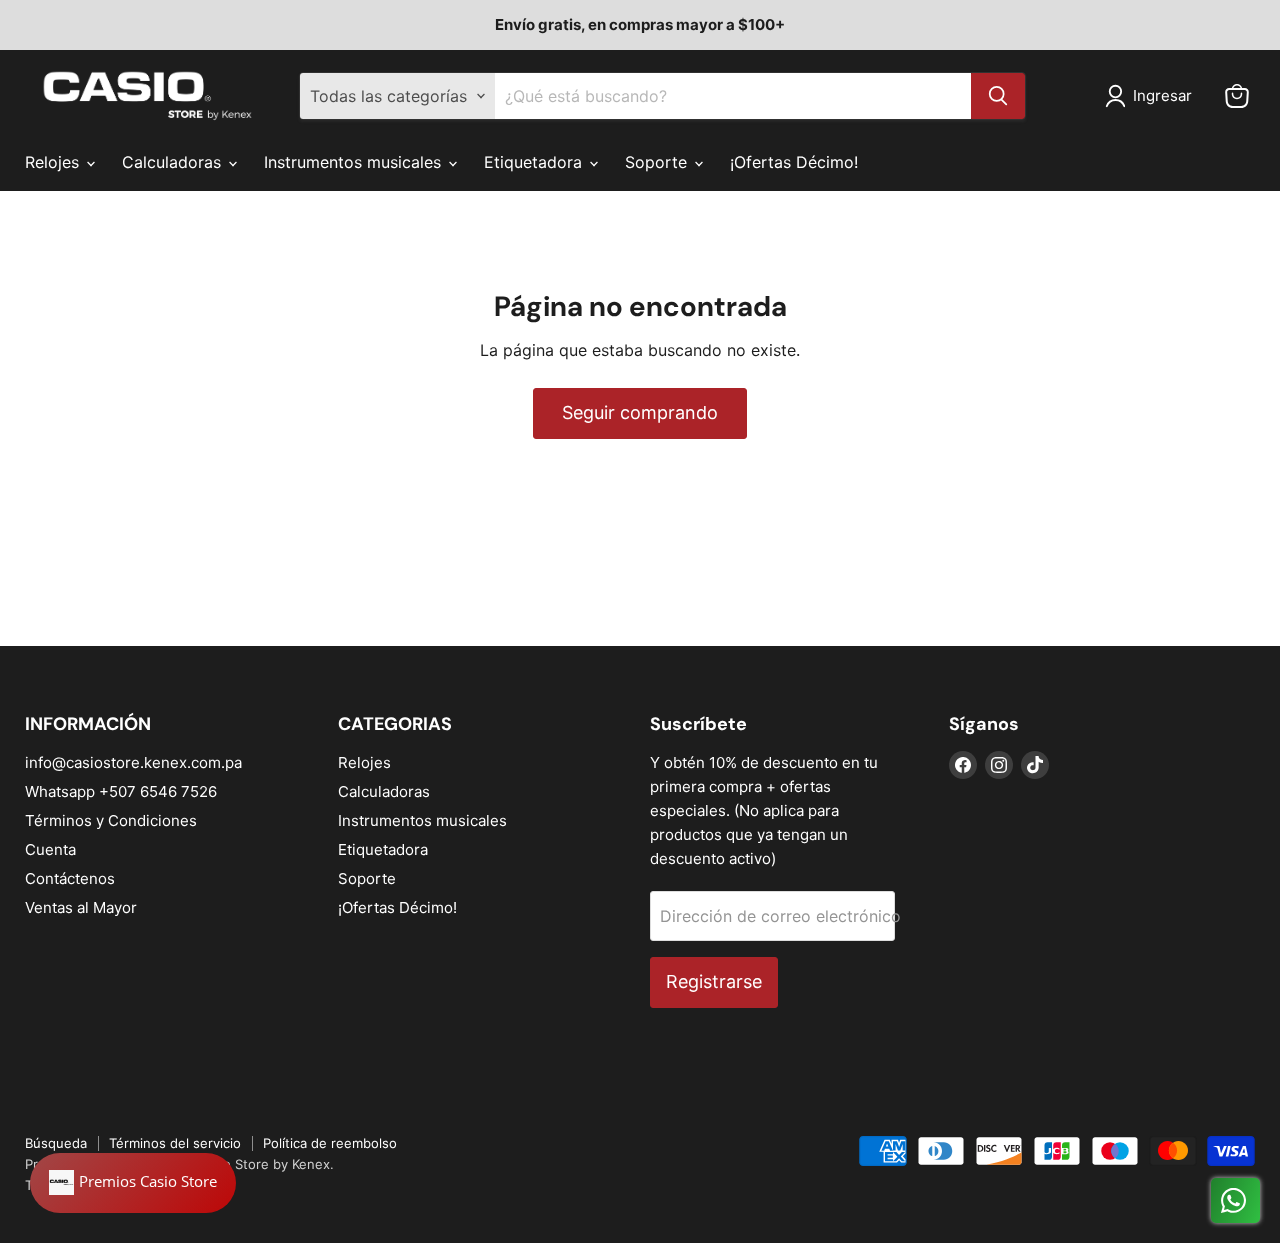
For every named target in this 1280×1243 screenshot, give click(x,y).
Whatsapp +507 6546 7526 (121, 791)
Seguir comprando (640, 412)
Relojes (54, 162)
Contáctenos (70, 878)
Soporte (658, 162)
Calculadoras (174, 162)
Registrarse (714, 981)
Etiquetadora (535, 162)
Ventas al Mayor (81, 907)
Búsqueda (56, 1143)
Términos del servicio (175, 1143)
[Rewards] (133, 1183)
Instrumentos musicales (355, 162)
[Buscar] (998, 96)
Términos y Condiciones (111, 820)
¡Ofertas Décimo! (794, 162)
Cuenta (50, 849)
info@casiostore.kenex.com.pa (133, 762)
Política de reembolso (330, 1143)
